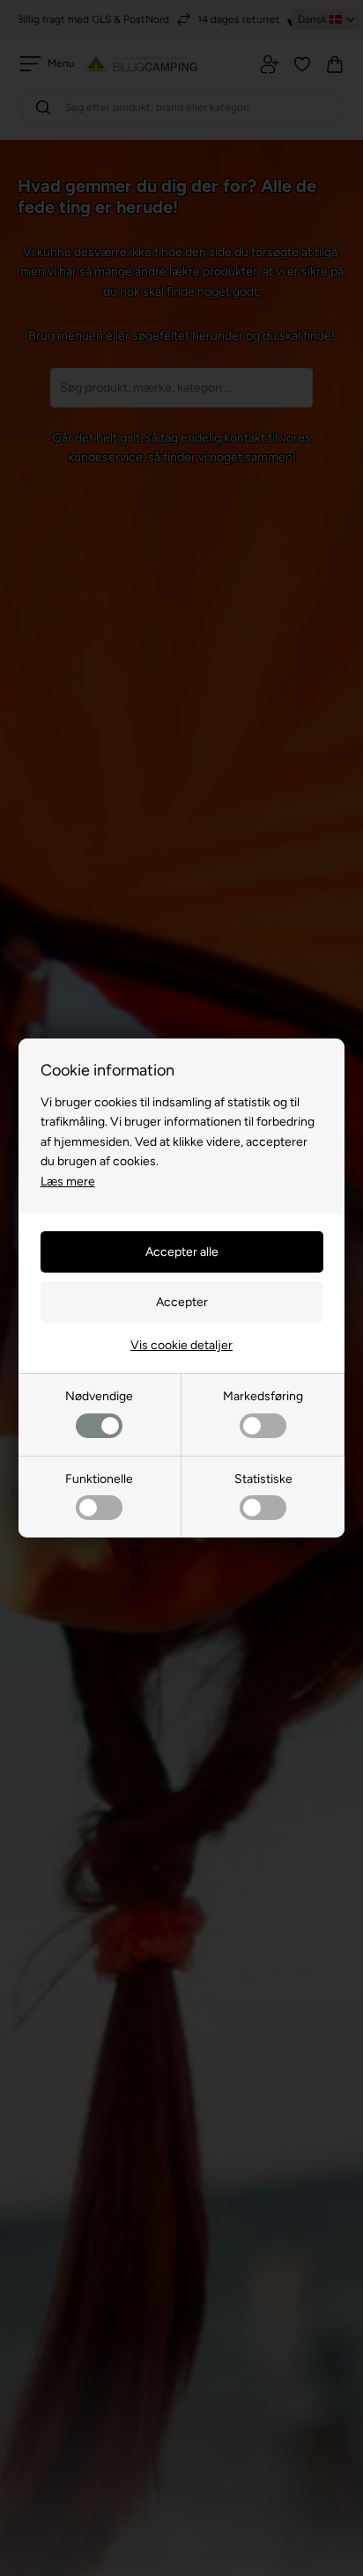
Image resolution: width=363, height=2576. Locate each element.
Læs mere (68, 1182)
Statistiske (263, 1479)
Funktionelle (99, 1479)
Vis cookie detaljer (181, 1345)
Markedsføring (263, 1396)
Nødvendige (99, 1396)
